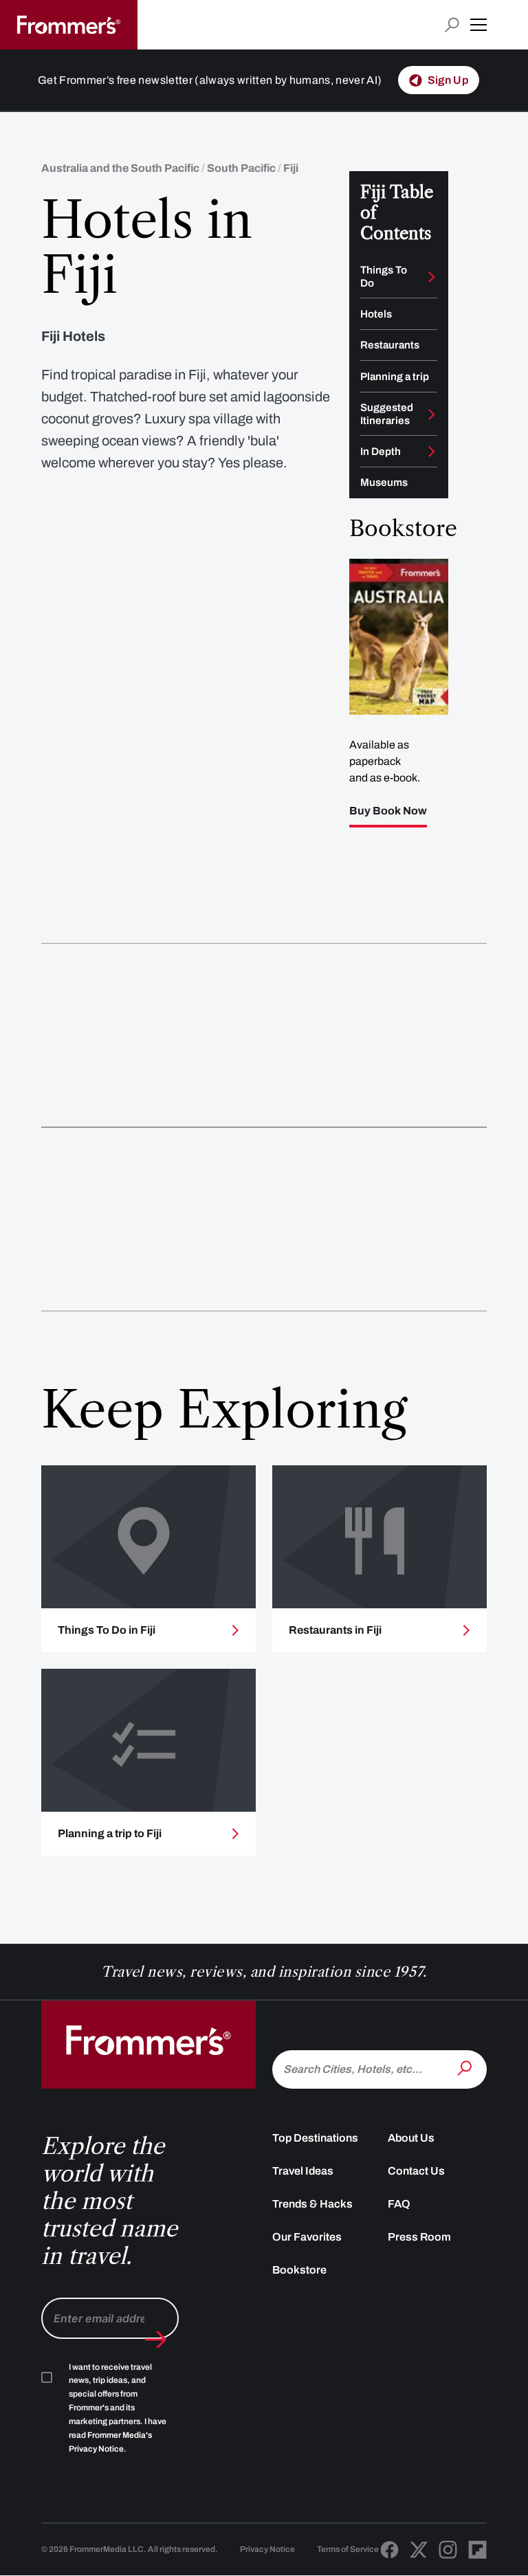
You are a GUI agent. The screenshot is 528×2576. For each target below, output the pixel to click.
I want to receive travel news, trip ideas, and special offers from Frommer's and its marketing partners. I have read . (118, 2408)
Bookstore (299, 2270)
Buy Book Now (388, 811)
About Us (411, 2138)
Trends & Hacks (312, 2204)
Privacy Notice (267, 2549)
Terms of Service (348, 2549)
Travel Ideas (303, 2171)
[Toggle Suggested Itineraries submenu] (432, 414)
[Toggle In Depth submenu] (432, 452)
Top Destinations (315, 2138)
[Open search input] (452, 25)
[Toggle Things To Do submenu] (432, 277)
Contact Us (416, 2171)
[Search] (466, 2068)
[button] (478, 25)
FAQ (399, 2204)
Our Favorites (307, 2237)
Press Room (419, 2237)
